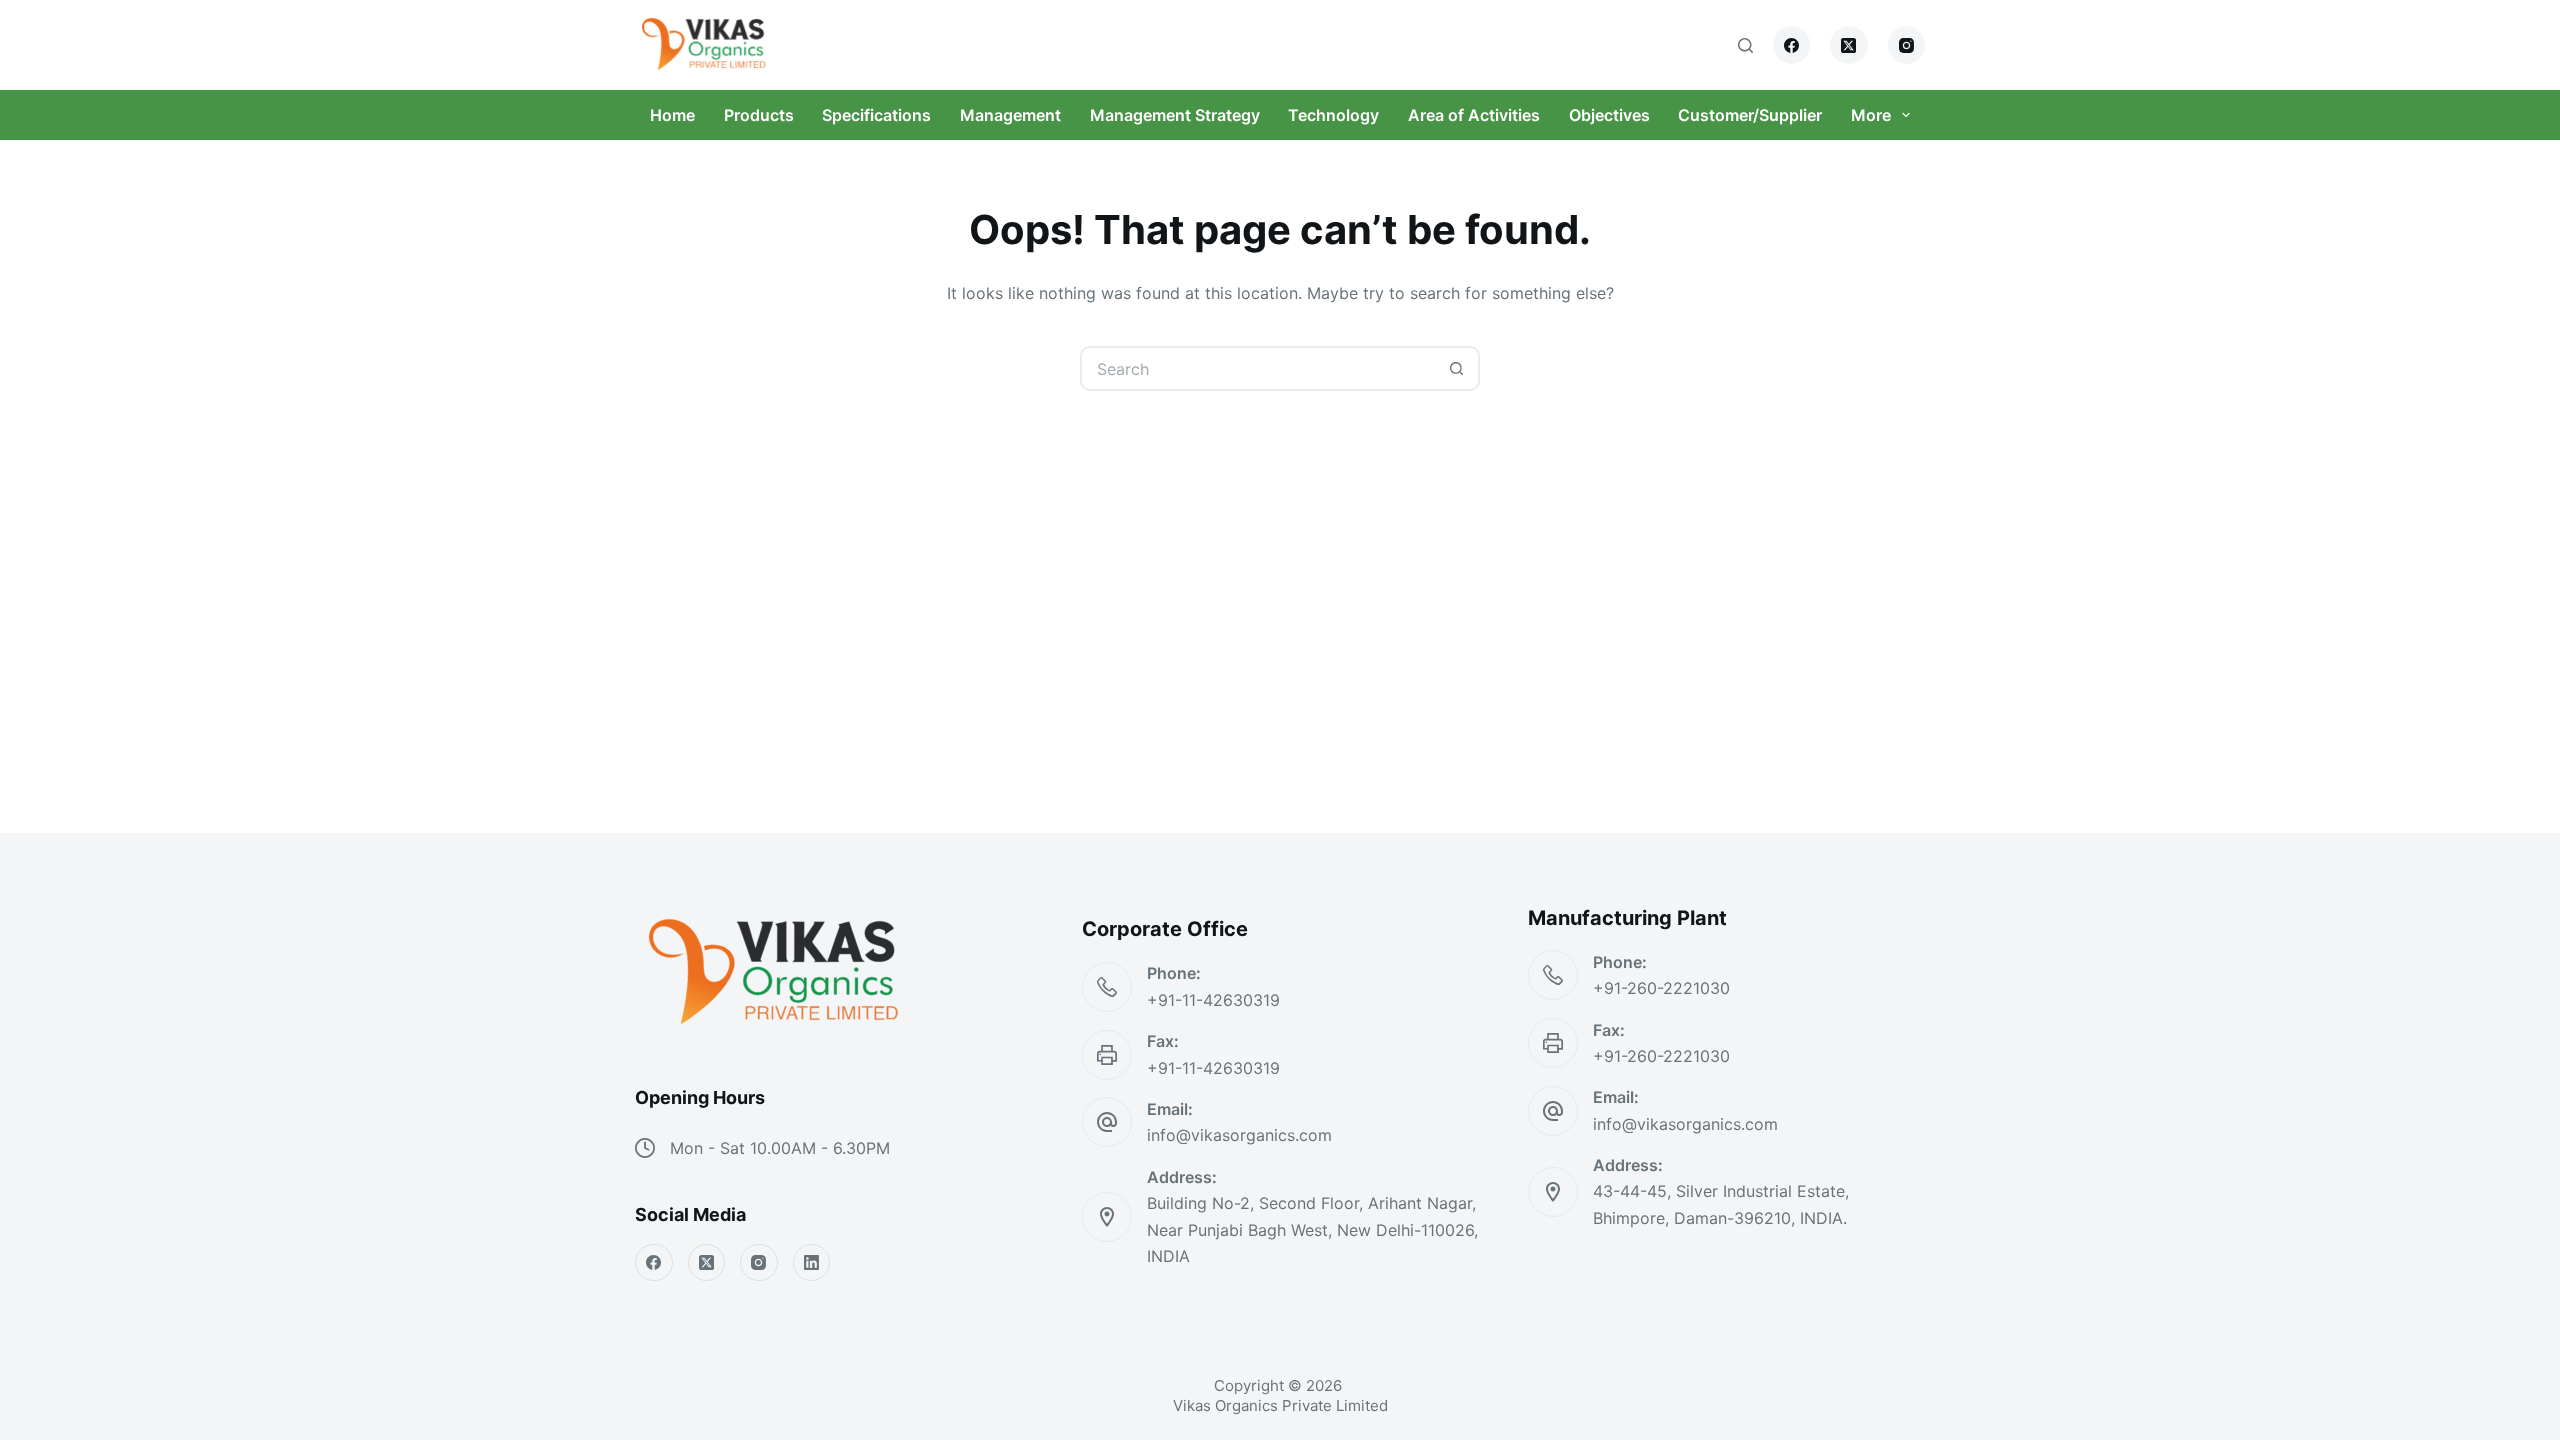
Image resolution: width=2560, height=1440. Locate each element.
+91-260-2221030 (1661, 988)
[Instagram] (1907, 45)
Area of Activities (1474, 115)
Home (672, 115)
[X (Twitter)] (1849, 45)
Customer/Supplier (1750, 115)
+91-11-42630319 (1213, 1000)
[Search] (1745, 45)
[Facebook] (1792, 45)
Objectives (1609, 115)
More (1871, 115)
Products (759, 115)
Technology (1333, 115)
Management (1010, 115)
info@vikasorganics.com (1239, 1135)
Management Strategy (1175, 115)
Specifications (876, 115)
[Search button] (1457, 368)
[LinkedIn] (812, 1263)
